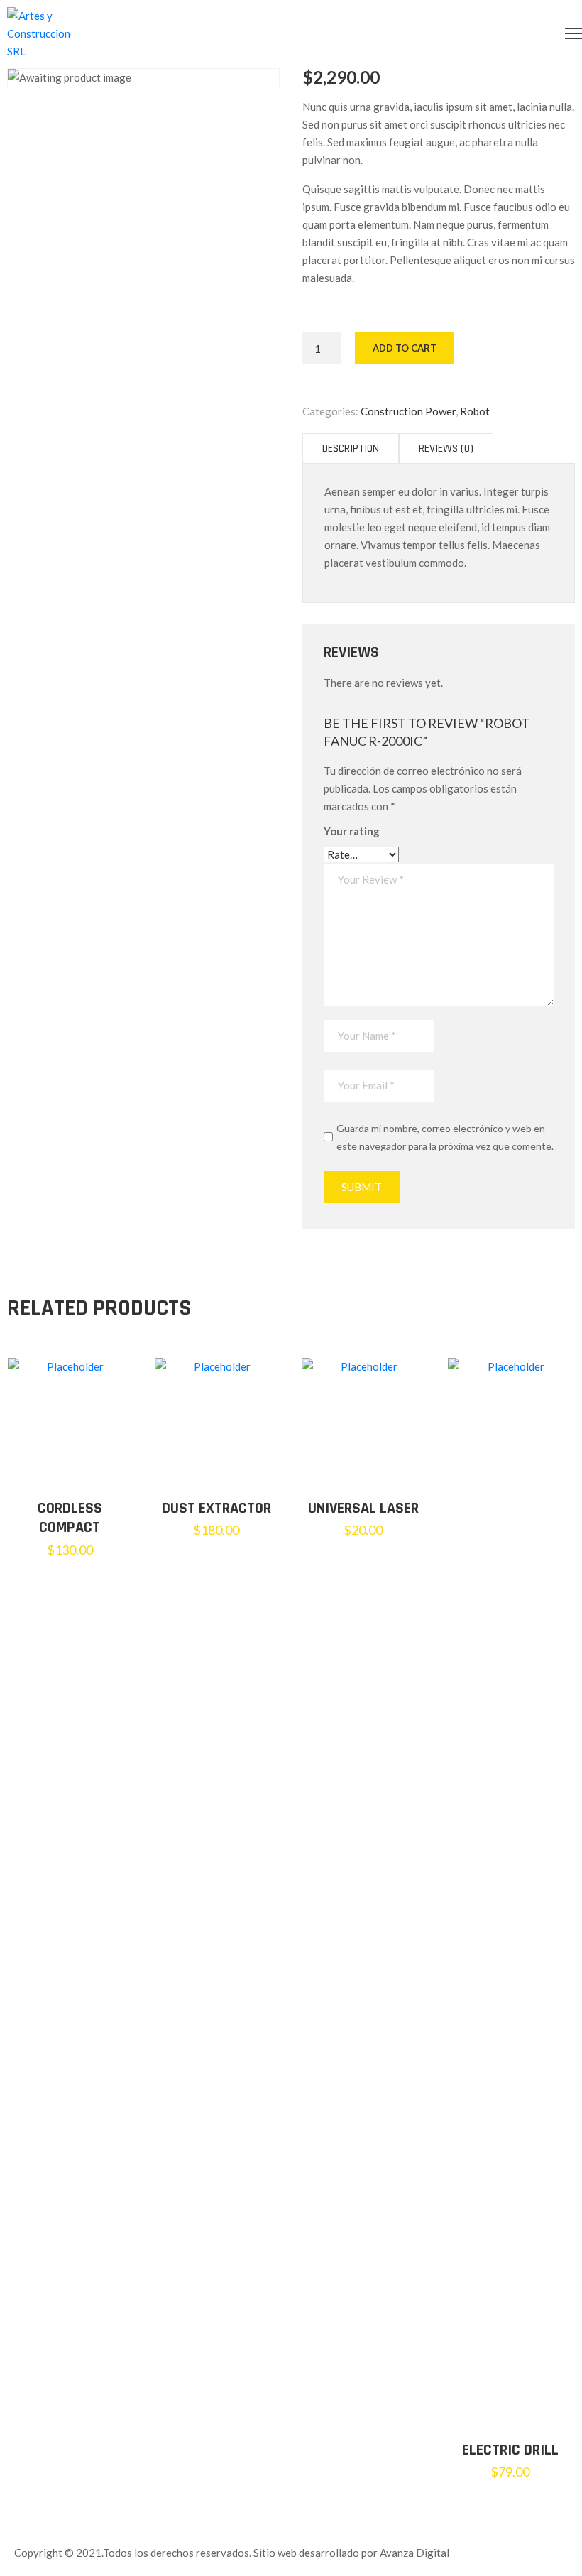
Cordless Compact (70, 1518)
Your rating (352, 831)
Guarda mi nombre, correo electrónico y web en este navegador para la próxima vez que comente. (445, 1137)
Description (351, 449)
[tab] (351, 449)
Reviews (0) (446, 449)
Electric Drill (510, 2450)
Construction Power (408, 411)
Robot (475, 411)
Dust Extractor (216, 1509)
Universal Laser (363, 1509)
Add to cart (405, 348)
